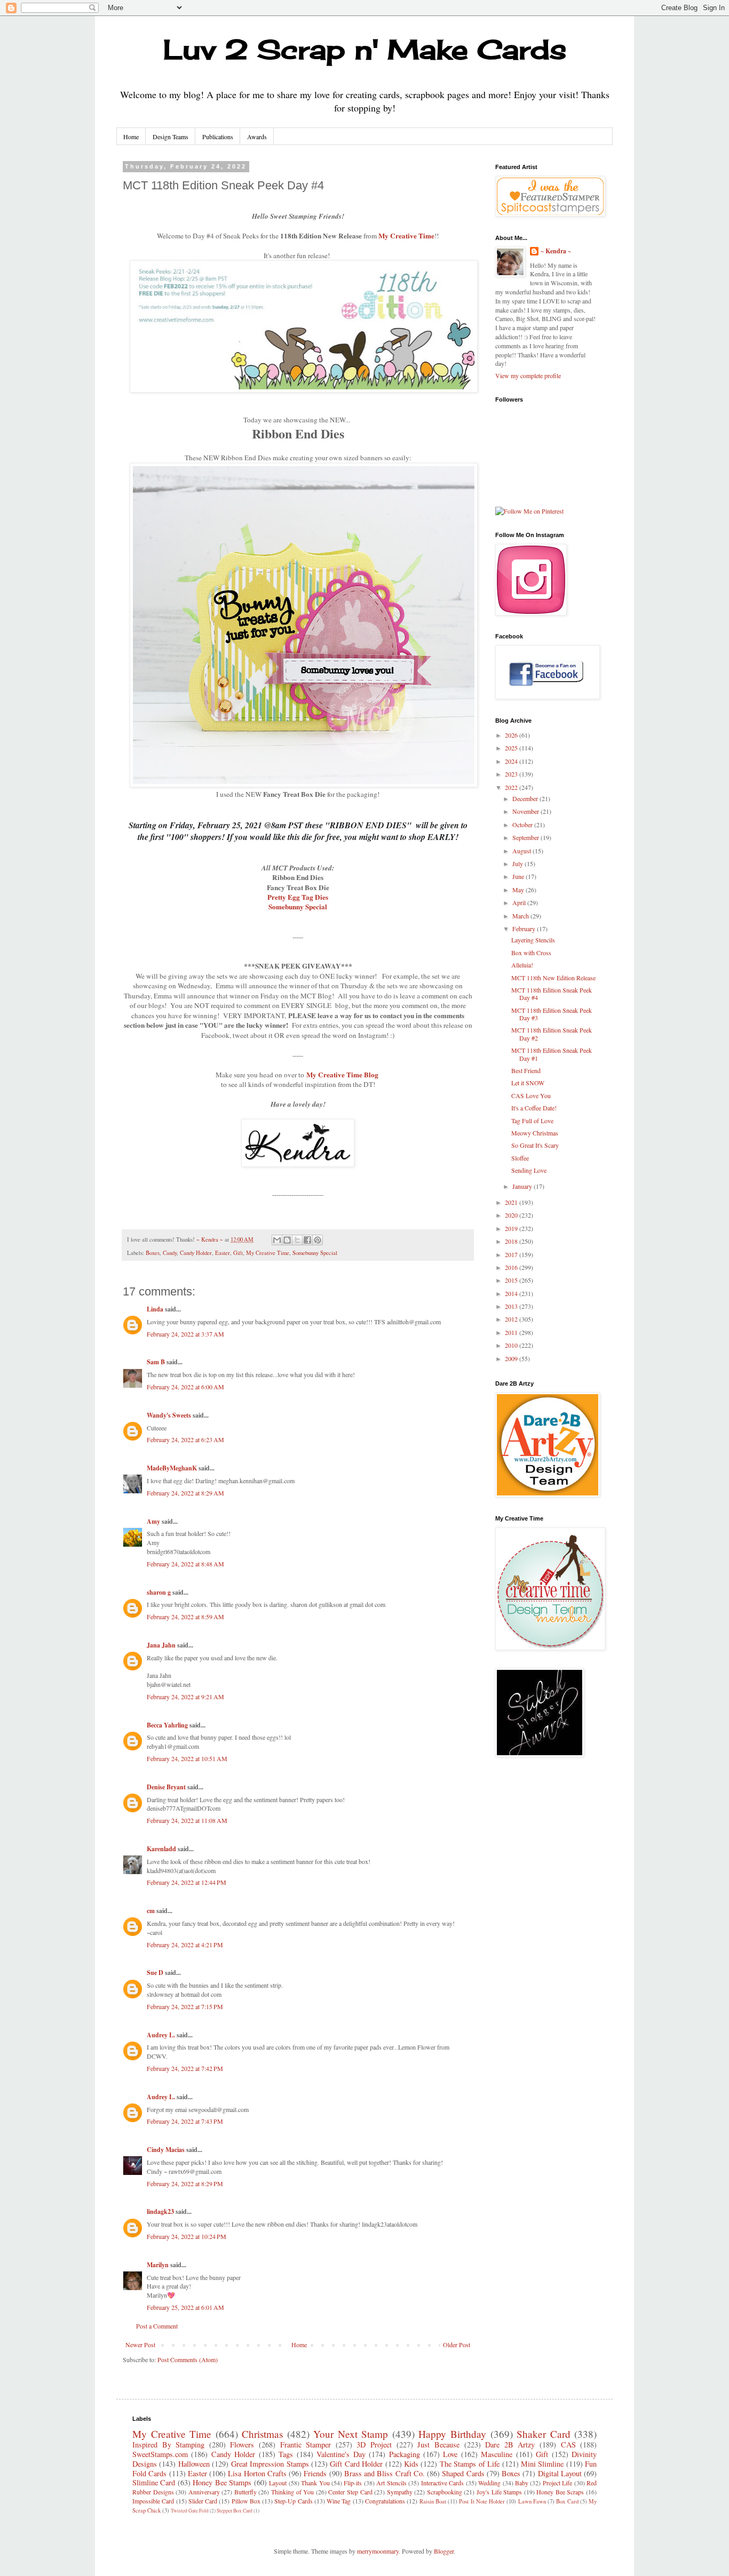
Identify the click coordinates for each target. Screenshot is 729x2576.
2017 (512, 1254)
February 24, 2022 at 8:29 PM (185, 2183)
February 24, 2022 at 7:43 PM (185, 2121)
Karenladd (161, 1849)
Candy (170, 1253)
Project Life (557, 2483)
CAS (568, 2445)
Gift (238, 1253)
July (518, 863)
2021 (512, 1202)
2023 (512, 774)
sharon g (159, 1592)
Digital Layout (560, 2473)
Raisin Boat (433, 2501)
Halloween (194, 2464)
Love (450, 2454)
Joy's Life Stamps (499, 2492)
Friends (315, 2473)
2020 (512, 1215)
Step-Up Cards (293, 2501)
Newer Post (140, 2345)
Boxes (153, 1253)
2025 (512, 748)
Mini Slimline (542, 2464)
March (521, 916)
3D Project (374, 2445)
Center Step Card (350, 2492)
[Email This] (277, 1240)
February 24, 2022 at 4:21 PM (185, 1945)
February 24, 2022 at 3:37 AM (185, 1334)
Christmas (262, 2434)
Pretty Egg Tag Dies (298, 897)
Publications (218, 137)
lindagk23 (160, 2211)
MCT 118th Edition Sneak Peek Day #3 (552, 1014)
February (525, 929)
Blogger (444, 2551)
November (526, 811)
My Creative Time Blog (342, 1075)
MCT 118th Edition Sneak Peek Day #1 (552, 1054)
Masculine (497, 2454)
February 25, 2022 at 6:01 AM (185, 2307)
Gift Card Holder (356, 2464)
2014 (512, 1293)
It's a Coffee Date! (534, 1108)
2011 (512, 1332)
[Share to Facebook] (307, 1240)
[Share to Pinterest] (318, 1240)
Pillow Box (246, 2501)
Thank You (315, 2483)
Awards (257, 137)
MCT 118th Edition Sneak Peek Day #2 (552, 1034)
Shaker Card (544, 2434)
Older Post (457, 2345)
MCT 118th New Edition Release (553, 978)
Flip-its (353, 2483)
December (526, 798)
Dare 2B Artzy (510, 2445)
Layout (278, 2483)
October (523, 825)
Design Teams (171, 137)
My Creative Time (406, 236)
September (526, 837)
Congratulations (385, 2501)
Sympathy (400, 2492)
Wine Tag (339, 2501)
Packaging (405, 2454)
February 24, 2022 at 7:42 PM (185, 2068)
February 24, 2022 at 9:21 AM (185, 1697)
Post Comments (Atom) (188, 2359)
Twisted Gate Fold (190, 2511)
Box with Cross (531, 953)
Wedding (489, 2483)
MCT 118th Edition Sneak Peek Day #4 (552, 994)
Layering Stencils (533, 940)
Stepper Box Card (235, 2511)
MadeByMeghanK (172, 1468)
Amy (153, 1521)
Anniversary (204, 2492)
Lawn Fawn (532, 2501)
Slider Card (203, 2501)
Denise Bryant (166, 1787)
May (519, 890)
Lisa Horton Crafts (257, 2473)
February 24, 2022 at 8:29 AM (185, 1493)
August (522, 851)
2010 (512, 1345)
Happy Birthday (452, 2434)
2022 (512, 787)
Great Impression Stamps (270, 2464)
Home (131, 137)
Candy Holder (196, 1253)
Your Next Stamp (351, 2434)
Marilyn (158, 2265)
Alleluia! (522, 965)
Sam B (156, 1362)
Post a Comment (157, 2326)
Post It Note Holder (482, 2501)
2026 (512, 735)
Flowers (242, 2445)
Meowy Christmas (535, 1133)
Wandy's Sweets (169, 1415)
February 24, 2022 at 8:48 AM (185, 1564)
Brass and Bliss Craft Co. (385, 2473)
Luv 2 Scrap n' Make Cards (365, 49)
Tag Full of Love (532, 1121)
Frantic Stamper (306, 2445)
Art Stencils (391, 2483)
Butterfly (245, 2492)
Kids (411, 2464)
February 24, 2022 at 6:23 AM (185, 1439)
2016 (512, 1267)
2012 (512, 1319)
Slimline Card (154, 2482)
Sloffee (520, 1158)
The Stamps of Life (470, 2464)
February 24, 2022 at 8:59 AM (185, 1617)
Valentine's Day (341, 2454)
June (519, 876)
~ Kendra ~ (556, 251)
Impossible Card (153, 2501)
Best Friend (526, 1070)
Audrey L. (161, 2035)
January (523, 1186)
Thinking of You (292, 2492)
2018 (512, 1241)
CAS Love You (531, 1095)
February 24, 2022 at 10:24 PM (187, 2236)
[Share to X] (297, 1240)
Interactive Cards (442, 2483)
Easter (223, 1253)
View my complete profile (528, 375)
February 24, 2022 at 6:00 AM (185, 1387)
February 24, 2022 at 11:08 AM (187, 1820)
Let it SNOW (528, 1083)
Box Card (567, 2501)
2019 (512, 1228)
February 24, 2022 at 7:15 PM (185, 2006)
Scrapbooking (445, 2492)
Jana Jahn (161, 1645)
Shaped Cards (463, 2473)
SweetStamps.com (160, 2454)
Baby (522, 2483)
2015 (512, 1280)
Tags (286, 2454)
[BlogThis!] (287, 1240)
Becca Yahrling (167, 1725)
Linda (155, 1309)
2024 (512, 761)
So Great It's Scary (535, 1145)
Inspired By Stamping (168, 2445)
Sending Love (529, 1170)
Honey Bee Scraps (560, 2492)
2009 (512, 1358)
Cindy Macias (166, 2150)
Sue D (155, 1973)
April (520, 902)
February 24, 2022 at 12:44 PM (187, 1882)
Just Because (438, 2445)
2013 (512, 1306)
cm (151, 1911)
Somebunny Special (298, 907)
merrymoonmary (378, 2551)
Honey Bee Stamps (222, 2482)
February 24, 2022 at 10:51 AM (187, 1758)
